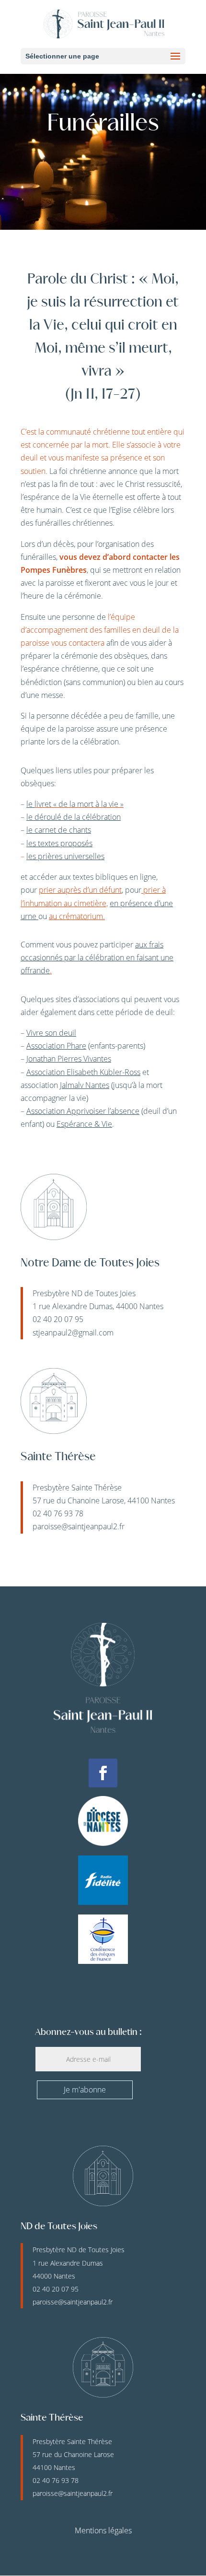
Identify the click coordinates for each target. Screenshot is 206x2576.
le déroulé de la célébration (74, 817)
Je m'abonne (85, 2090)
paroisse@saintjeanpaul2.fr (79, 1526)
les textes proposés (59, 843)
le (30, 804)
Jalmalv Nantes (85, 1085)
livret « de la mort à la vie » (79, 804)
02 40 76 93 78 (56, 2480)
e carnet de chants (59, 830)
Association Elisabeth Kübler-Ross (83, 1072)
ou (44, 916)
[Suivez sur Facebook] (103, 1773)
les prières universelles (65, 856)
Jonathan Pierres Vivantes (69, 1059)
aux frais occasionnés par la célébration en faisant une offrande (97, 957)
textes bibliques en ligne (114, 877)
